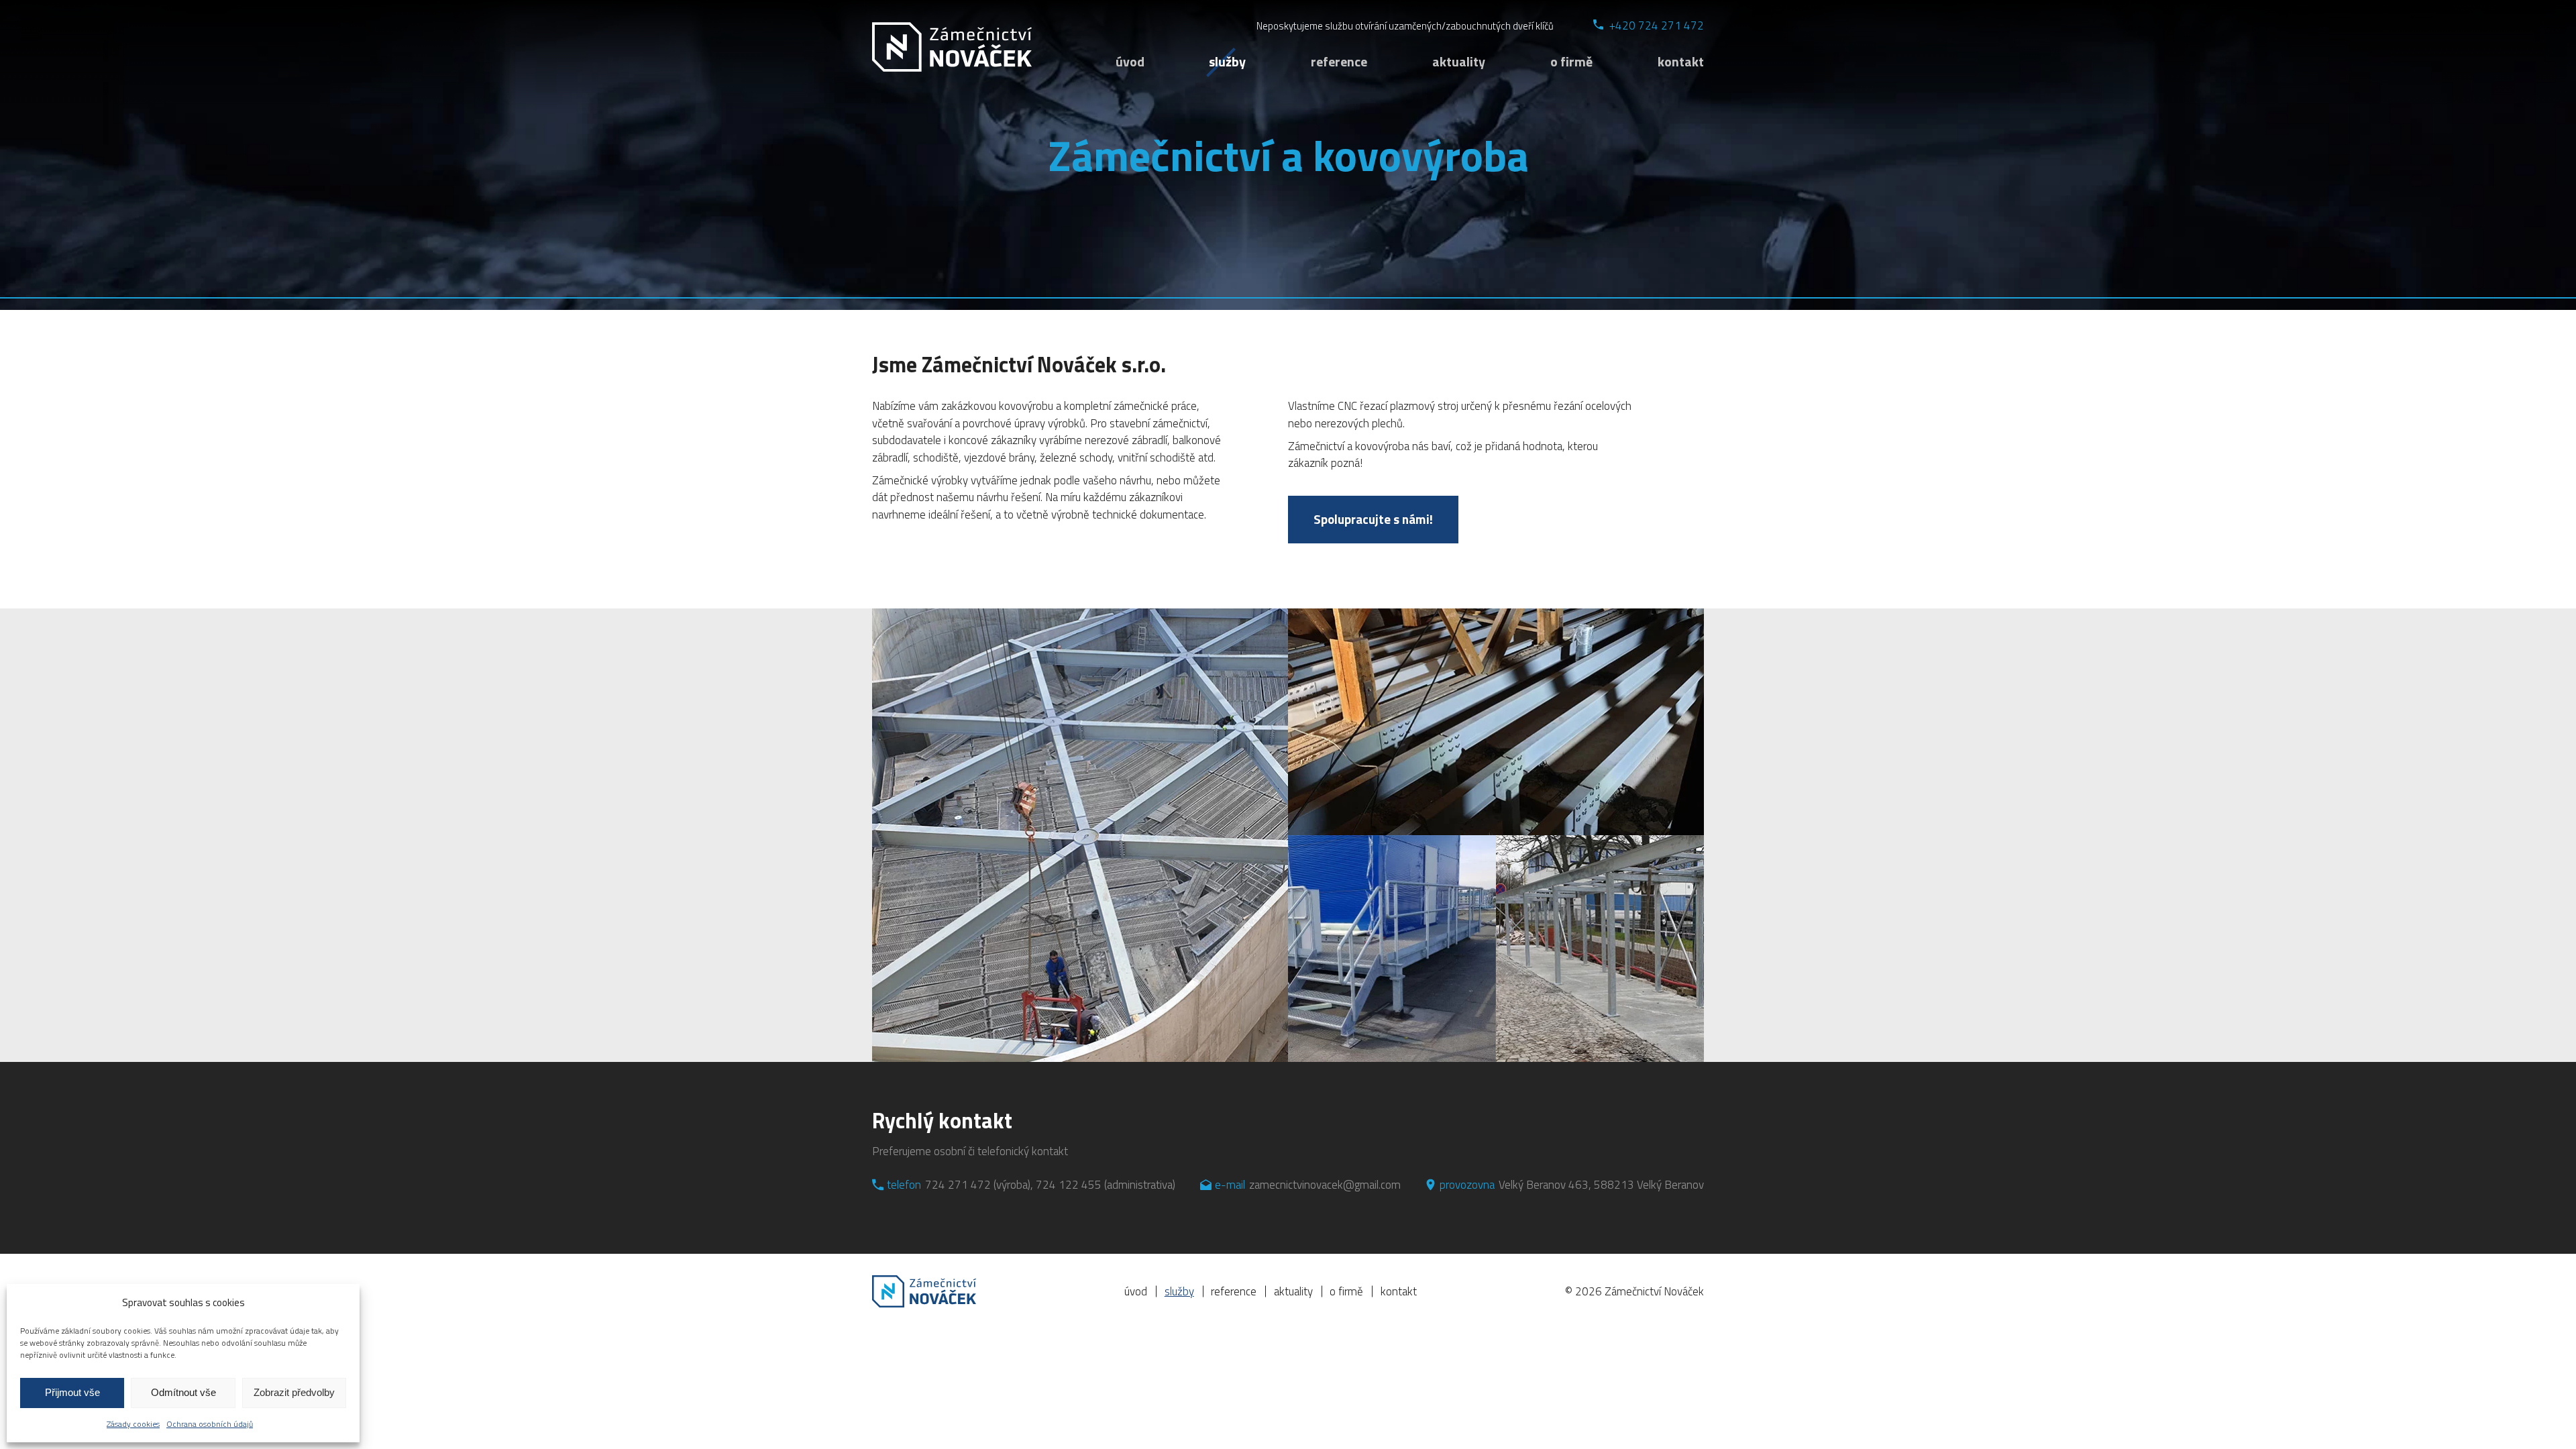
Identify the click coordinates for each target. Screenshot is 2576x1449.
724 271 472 (958, 1185)
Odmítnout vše (183, 1392)
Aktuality (1459, 61)
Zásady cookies (133, 1424)
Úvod (1130, 61)
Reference (1339, 61)
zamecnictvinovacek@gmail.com (1325, 1185)
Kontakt (1681, 61)
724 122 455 (1069, 1185)
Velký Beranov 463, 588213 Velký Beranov (1601, 1185)
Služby (1227, 61)
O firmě (1571, 61)
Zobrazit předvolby (294, 1392)
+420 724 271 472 (1657, 26)
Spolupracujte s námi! (1373, 519)
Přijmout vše (72, 1392)
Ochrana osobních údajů (210, 1424)
